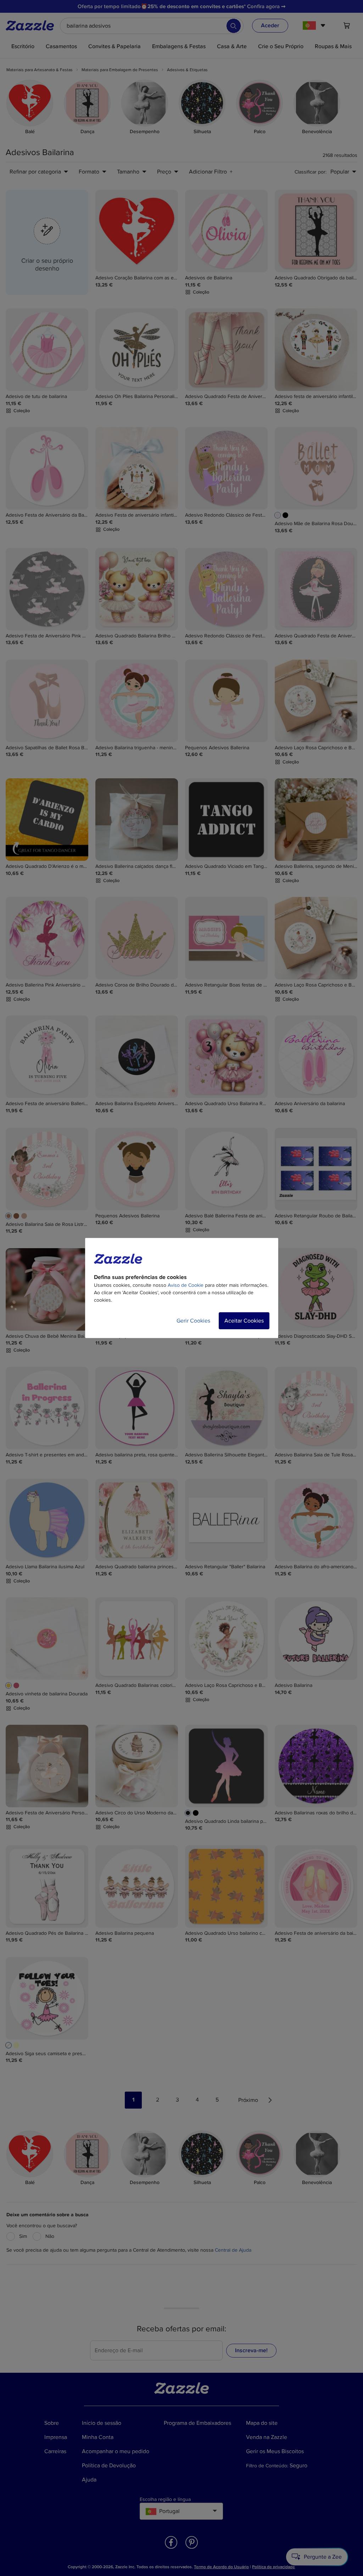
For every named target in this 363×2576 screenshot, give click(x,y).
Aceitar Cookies (244, 1321)
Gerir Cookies (193, 1321)
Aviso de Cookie (186, 1285)
